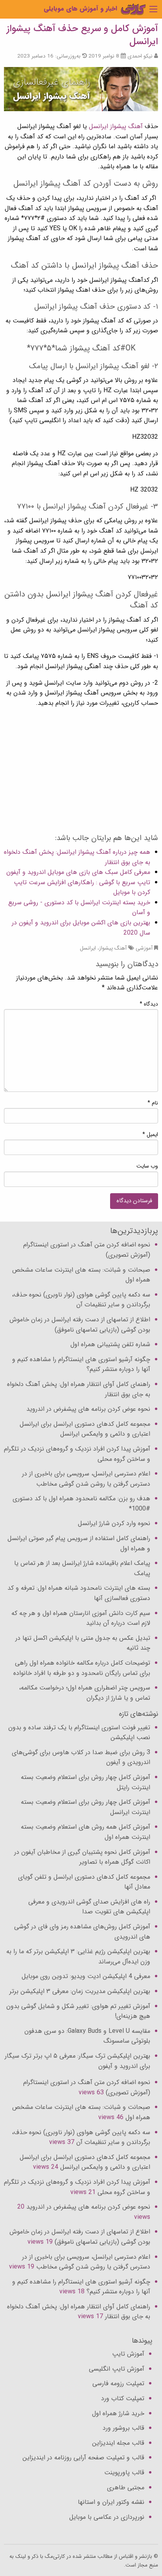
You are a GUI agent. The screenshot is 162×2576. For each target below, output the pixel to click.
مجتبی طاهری (126, 2488)
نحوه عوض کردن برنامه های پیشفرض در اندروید (88, 1409)
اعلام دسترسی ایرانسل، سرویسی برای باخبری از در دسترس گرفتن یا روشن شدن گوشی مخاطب (86, 1479)
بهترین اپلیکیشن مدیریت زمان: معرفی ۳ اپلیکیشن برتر (80, 1991)
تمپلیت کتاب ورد (123, 2398)
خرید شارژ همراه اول (118, 2413)
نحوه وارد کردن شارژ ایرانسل (114, 1523)
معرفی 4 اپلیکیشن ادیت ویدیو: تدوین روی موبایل (86, 1976)
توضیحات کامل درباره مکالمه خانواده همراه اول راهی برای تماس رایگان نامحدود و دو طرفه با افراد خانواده (82, 1668)
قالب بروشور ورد (123, 2428)
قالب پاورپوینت (124, 2473)
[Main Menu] (153, 9)
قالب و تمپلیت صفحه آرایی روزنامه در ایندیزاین (83, 2458)
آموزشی (144, 948)
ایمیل (150, 1134)
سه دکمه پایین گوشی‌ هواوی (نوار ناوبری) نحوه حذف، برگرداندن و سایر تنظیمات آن (81, 1300)
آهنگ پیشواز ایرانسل (116, 126)
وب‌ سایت (147, 1166)
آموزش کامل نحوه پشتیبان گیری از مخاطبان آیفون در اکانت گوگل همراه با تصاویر (82, 1857)
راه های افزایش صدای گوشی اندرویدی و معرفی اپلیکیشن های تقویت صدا (89, 1907)
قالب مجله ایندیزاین (118, 2443)
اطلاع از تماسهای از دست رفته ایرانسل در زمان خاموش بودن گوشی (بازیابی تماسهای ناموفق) (80, 1325)
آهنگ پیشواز (113, 948)
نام (153, 1103)
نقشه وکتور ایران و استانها (111, 2502)
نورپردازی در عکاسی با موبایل (107, 2517)
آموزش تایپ (128, 2354)
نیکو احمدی (140, 56)
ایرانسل (88, 948)
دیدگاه (149, 1004)
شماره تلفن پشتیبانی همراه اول (110, 1344)
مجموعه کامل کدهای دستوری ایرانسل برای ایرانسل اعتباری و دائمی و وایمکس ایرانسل (85, 1429)
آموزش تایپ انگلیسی (117, 2369)
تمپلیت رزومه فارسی (118, 2383)
